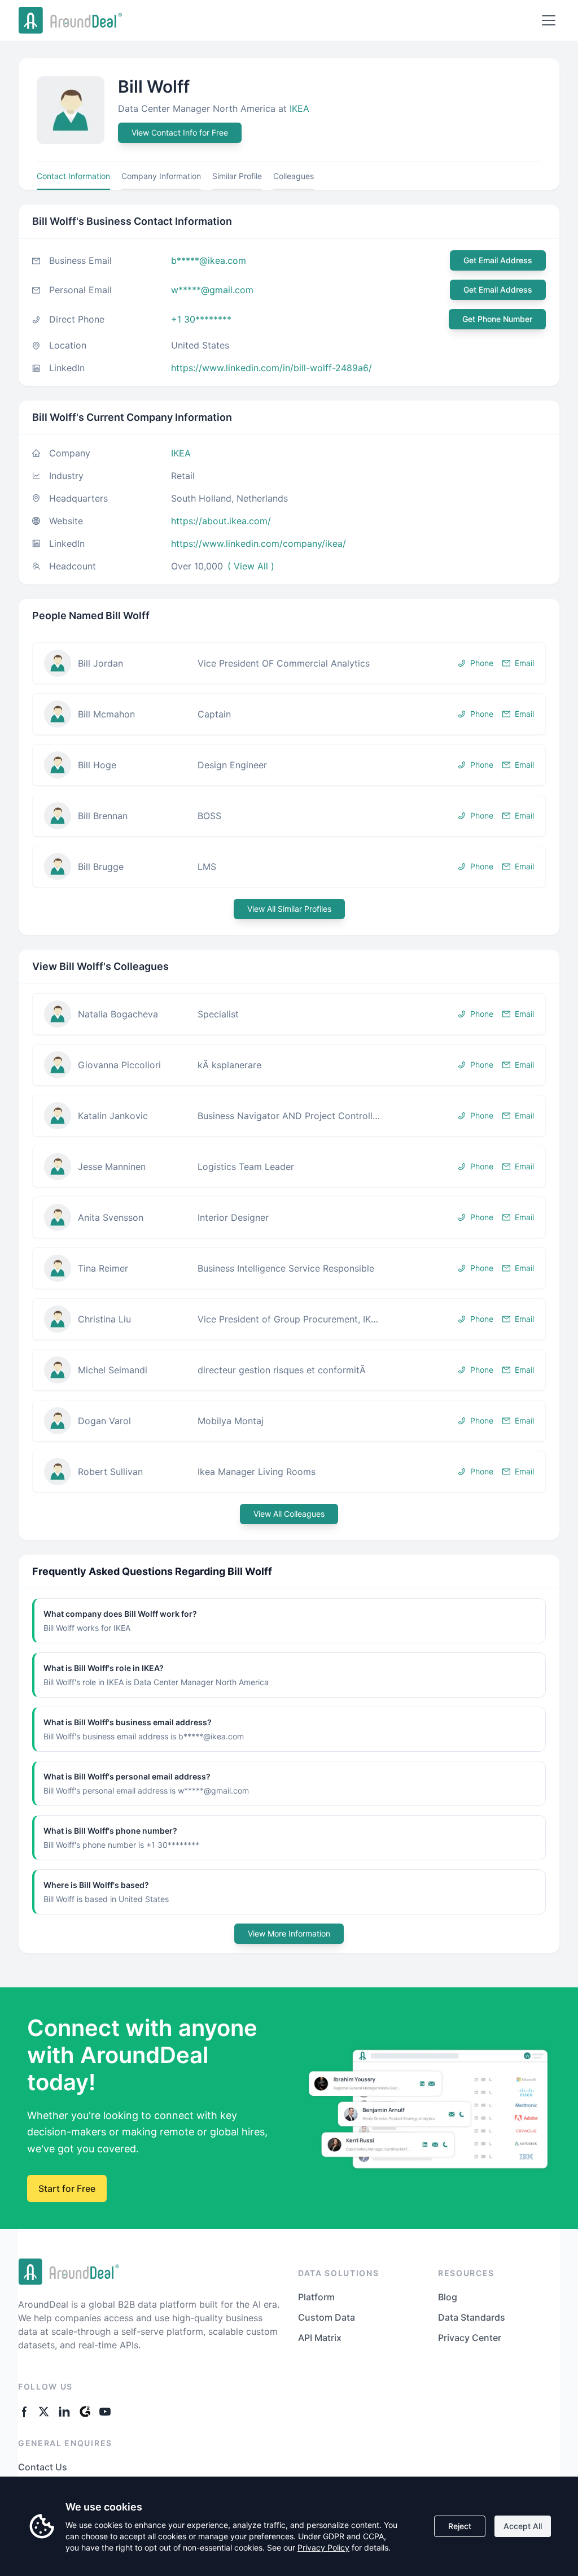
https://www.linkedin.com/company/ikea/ (259, 543)
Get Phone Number (497, 319)
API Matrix (320, 2338)
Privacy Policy (323, 2547)
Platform (316, 2297)
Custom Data (327, 2317)
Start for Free (67, 2188)
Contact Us (43, 2467)
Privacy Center (470, 2338)
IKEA (299, 108)
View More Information (289, 1933)
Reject (460, 2526)
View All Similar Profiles (289, 909)
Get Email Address (498, 260)
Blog (448, 2297)
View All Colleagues (289, 1514)
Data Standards (472, 2317)
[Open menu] (549, 20)
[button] (289, 663)
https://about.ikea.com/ (221, 521)
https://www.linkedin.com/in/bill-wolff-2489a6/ (272, 368)
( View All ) (251, 566)
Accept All (523, 2526)
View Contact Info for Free (180, 132)
